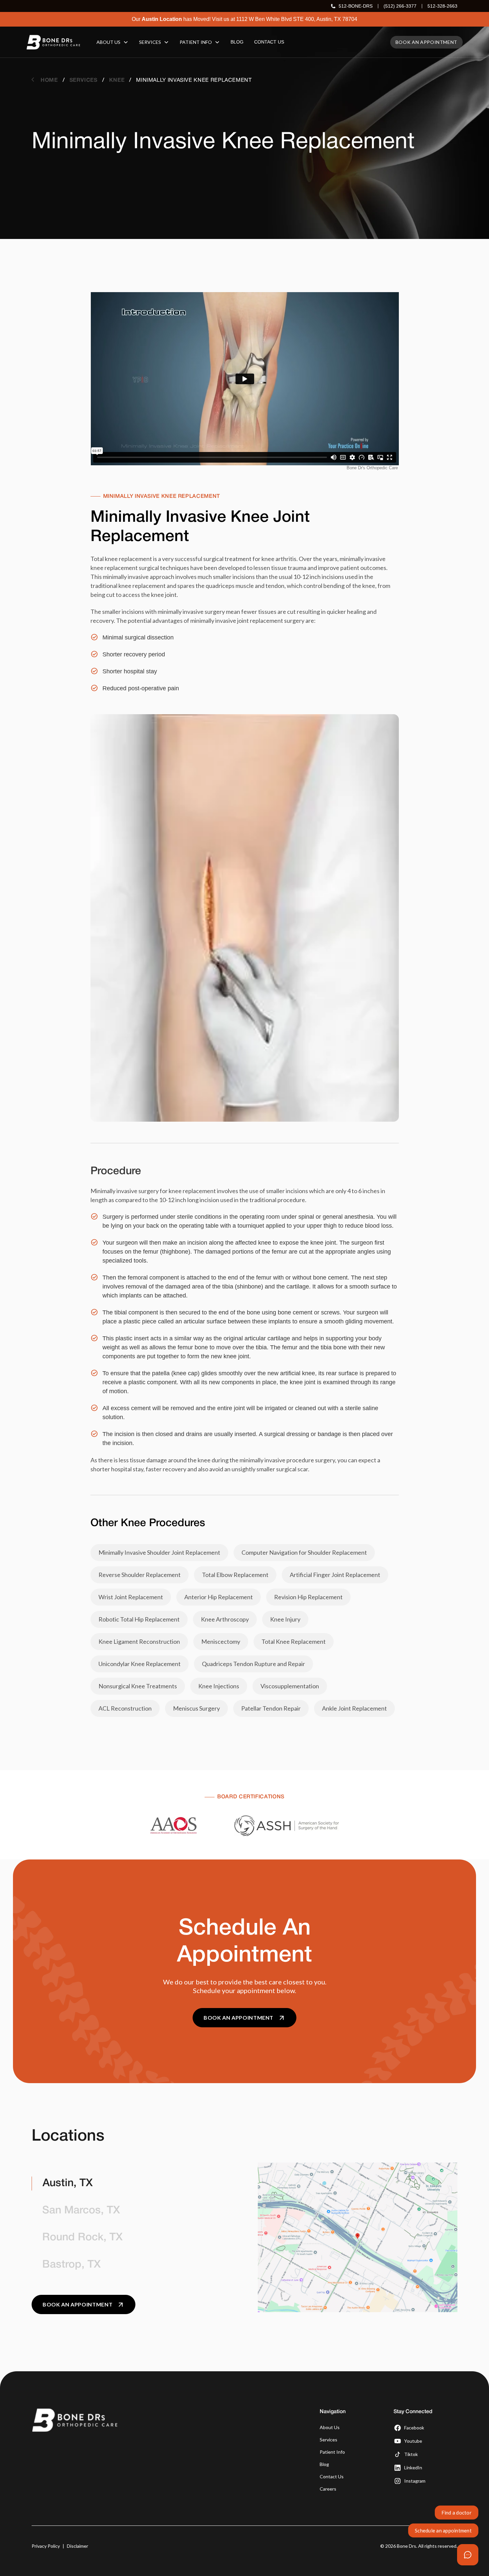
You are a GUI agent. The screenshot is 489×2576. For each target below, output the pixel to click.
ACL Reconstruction (125, 1708)
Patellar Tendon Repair (271, 1708)
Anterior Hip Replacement (219, 1597)
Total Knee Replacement (294, 1641)
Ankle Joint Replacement (354, 1708)
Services (328, 2440)
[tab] (131, 2184)
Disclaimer (78, 2546)
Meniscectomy (221, 1641)
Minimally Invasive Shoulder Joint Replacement (159, 1552)
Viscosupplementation (290, 1686)
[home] (53, 42)
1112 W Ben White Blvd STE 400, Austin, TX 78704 (297, 19)
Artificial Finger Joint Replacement (335, 1575)
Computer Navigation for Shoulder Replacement (304, 1552)
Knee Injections (219, 1686)
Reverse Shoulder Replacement (140, 1575)
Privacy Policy (46, 2546)
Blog (324, 2464)
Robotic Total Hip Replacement (139, 1619)
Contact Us (332, 2476)
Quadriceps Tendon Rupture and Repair (253, 1664)
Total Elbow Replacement (235, 1575)
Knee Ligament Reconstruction (139, 1641)
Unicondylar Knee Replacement (140, 1664)
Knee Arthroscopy (225, 1619)
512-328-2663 (442, 6)
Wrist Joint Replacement (131, 1597)
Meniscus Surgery (196, 1708)
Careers (328, 2489)
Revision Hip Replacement (308, 1597)
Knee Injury (285, 1619)
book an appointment (426, 42)
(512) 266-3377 (400, 6)
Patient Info (332, 2452)
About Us (330, 2427)
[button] (112, 42)
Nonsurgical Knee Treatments (138, 1686)
